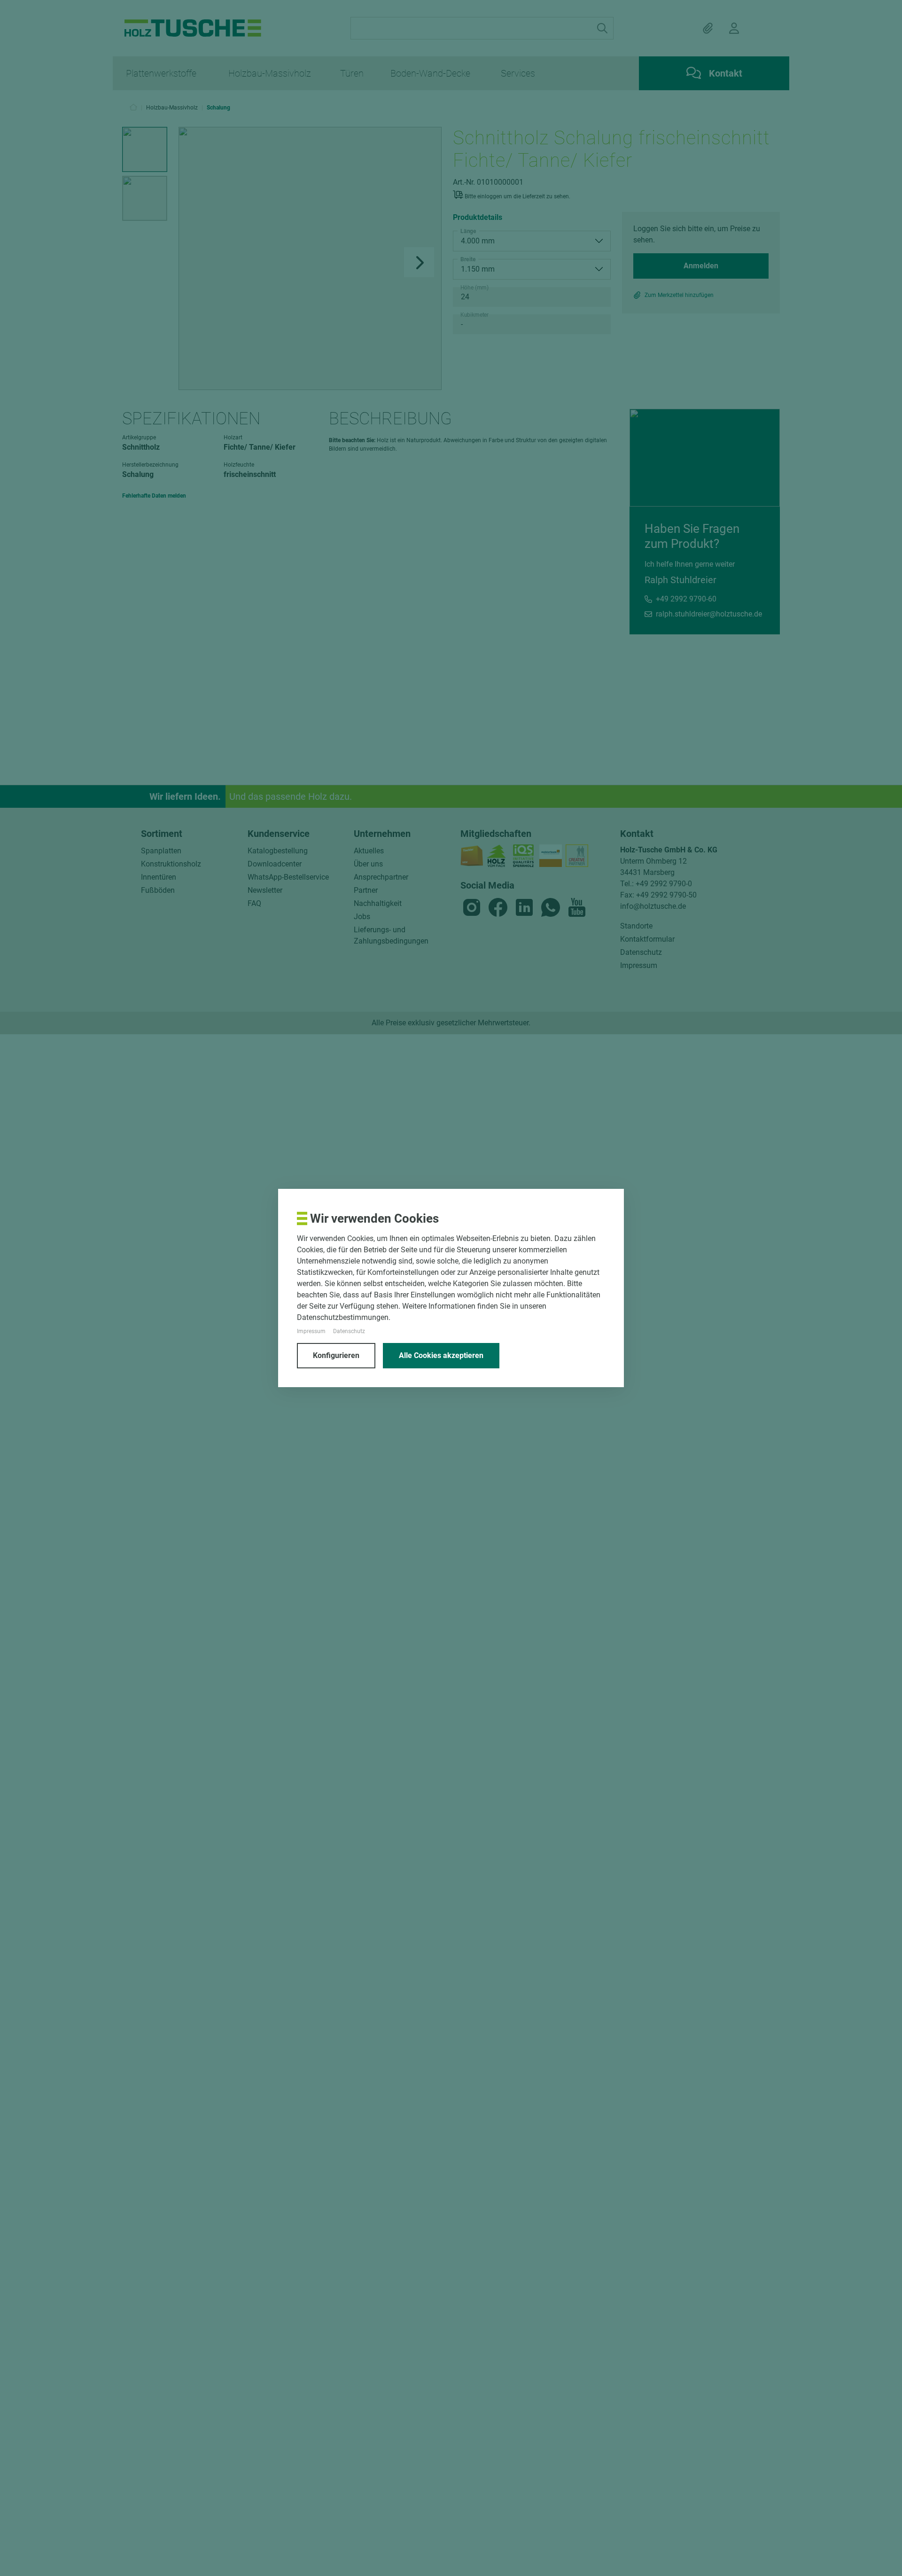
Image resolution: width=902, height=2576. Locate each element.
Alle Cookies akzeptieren (441, 1355)
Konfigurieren (336, 1355)
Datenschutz (349, 1331)
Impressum (311, 1331)
